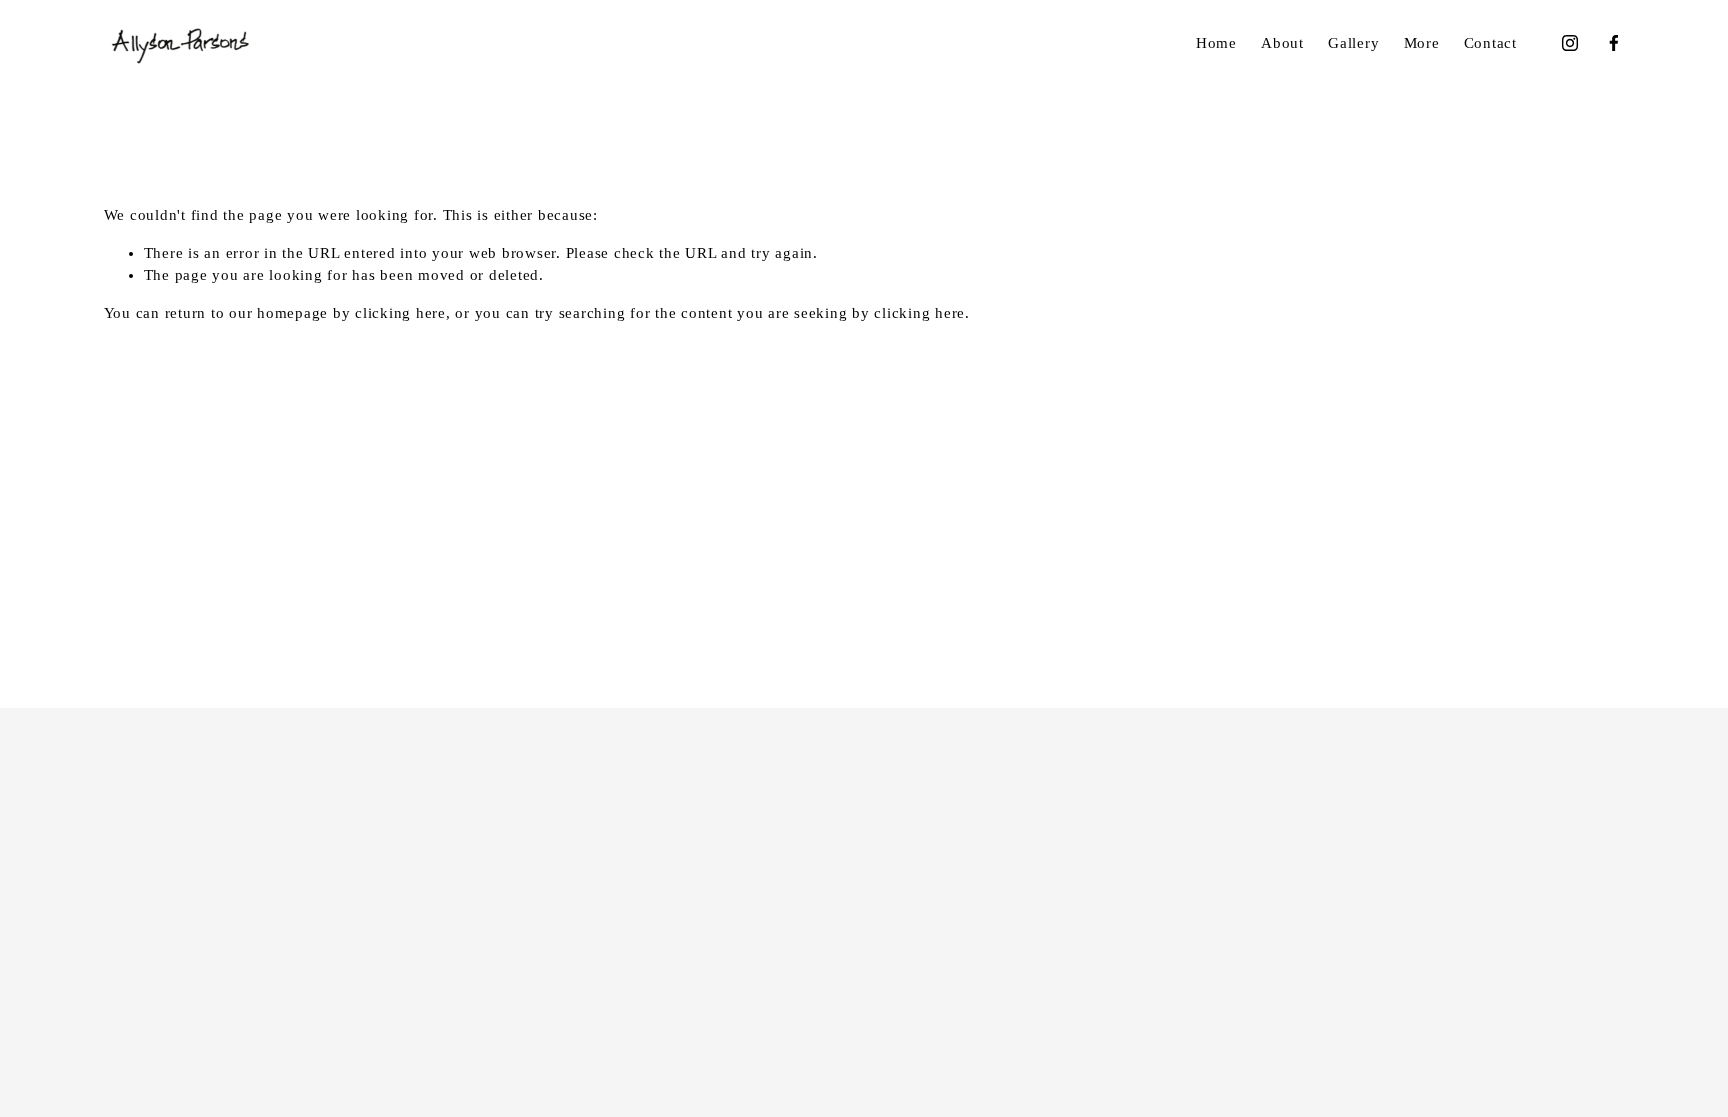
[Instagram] (1570, 43)
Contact (1490, 43)
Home (1216, 43)
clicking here (400, 313)
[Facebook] (1614, 43)
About (1282, 43)
